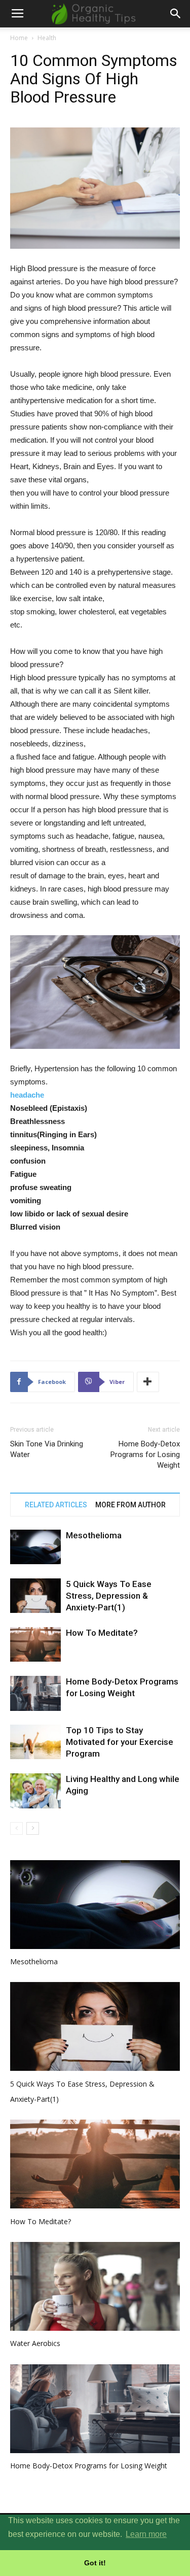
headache (27, 1095)
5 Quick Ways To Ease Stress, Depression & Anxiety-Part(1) (109, 1596)
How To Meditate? (102, 1633)
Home (19, 38)
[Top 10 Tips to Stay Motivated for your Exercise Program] (35, 1742)
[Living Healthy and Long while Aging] (35, 1791)
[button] (176, 14)
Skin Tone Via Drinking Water (47, 1449)
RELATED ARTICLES (56, 1505)
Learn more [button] (146, 2534)
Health (47, 38)
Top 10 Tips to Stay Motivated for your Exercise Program (120, 1742)
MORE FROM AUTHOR (130, 1505)
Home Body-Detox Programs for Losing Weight (145, 1455)
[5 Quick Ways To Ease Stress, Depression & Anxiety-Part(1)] (35, 1596)
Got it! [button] (95, 2563)
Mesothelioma (94, 1535)
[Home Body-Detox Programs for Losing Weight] (35, 1693)
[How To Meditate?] (35, 1645)
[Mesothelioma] (35, 1547)
